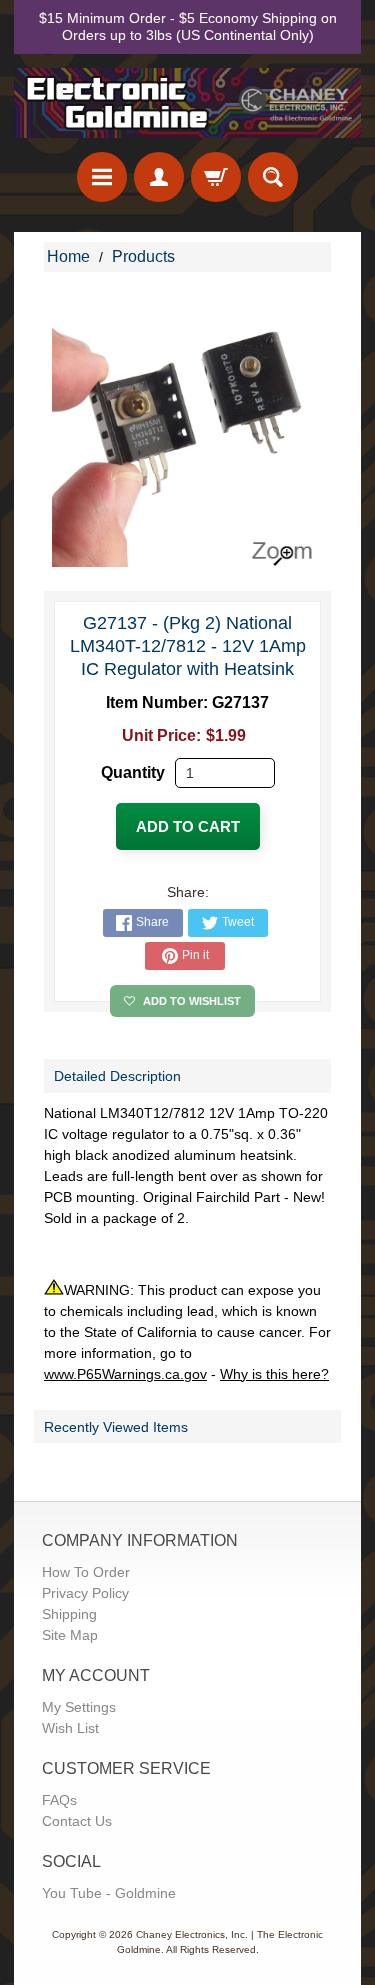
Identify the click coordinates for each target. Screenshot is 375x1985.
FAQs (59, 1800)
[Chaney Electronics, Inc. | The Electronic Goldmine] (187, 103)
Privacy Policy (85, 1593)
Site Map (70, 1635)
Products (143, 256)
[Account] (159, 177)
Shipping (69, 1614)
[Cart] (216, 177)
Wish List (70, 1728)
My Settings (79, 1707)
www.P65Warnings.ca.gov (125, 1374)
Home (68, 256)
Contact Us (77, 1821)
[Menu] (102, 177)
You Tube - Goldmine (109, 1893)
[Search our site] (273, 177)
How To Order (86, 1572)
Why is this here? (274, 1374)
